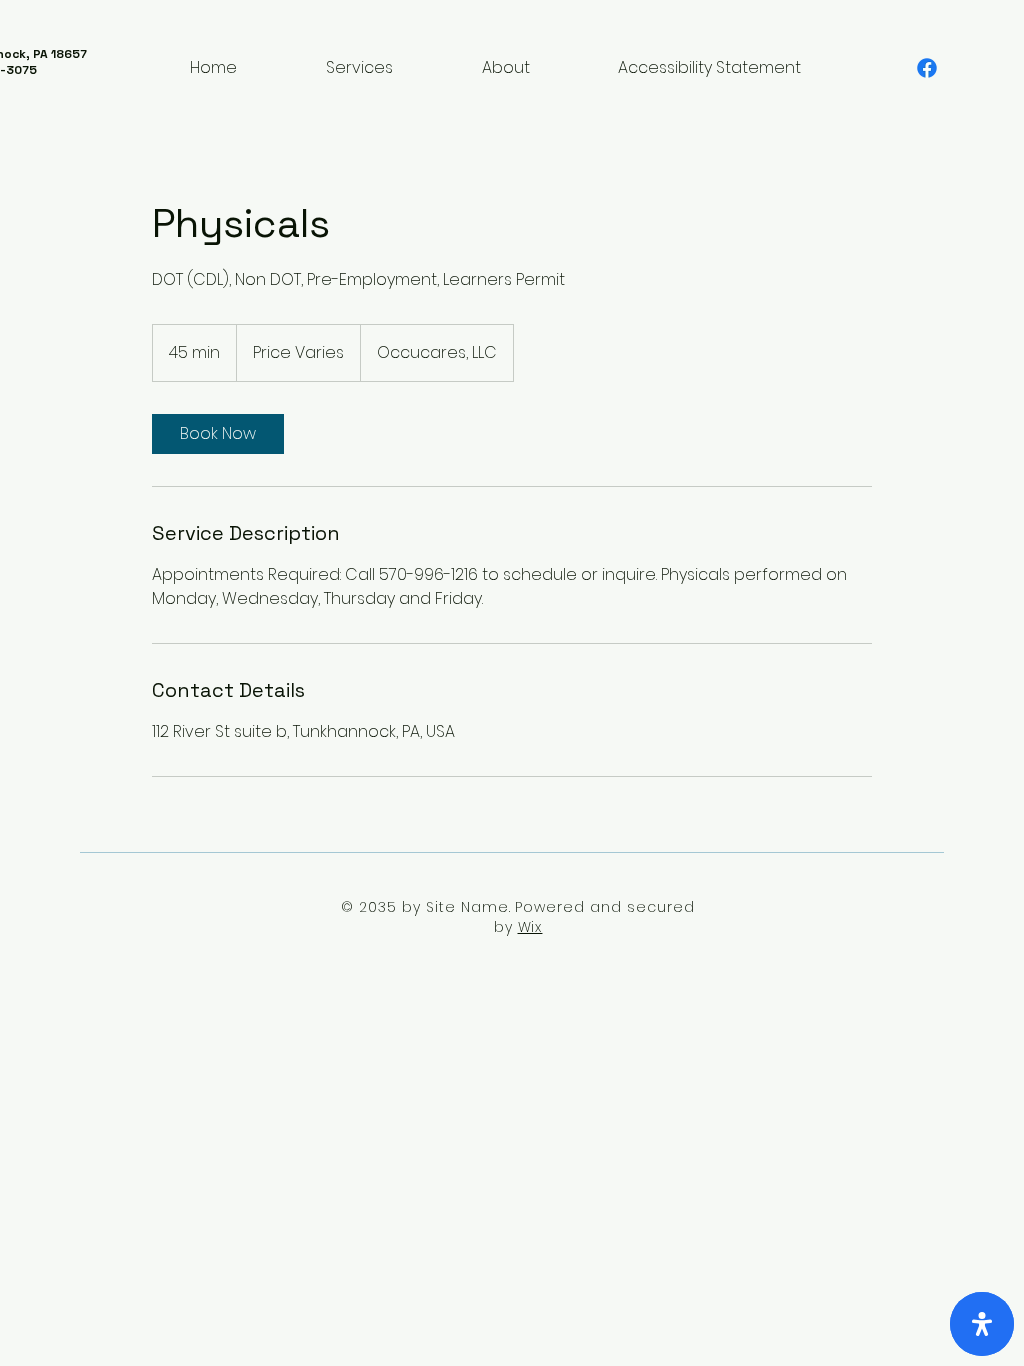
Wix (530, 927)
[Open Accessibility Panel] (982, 1324)
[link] (218, 434)
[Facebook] (927, 68)
